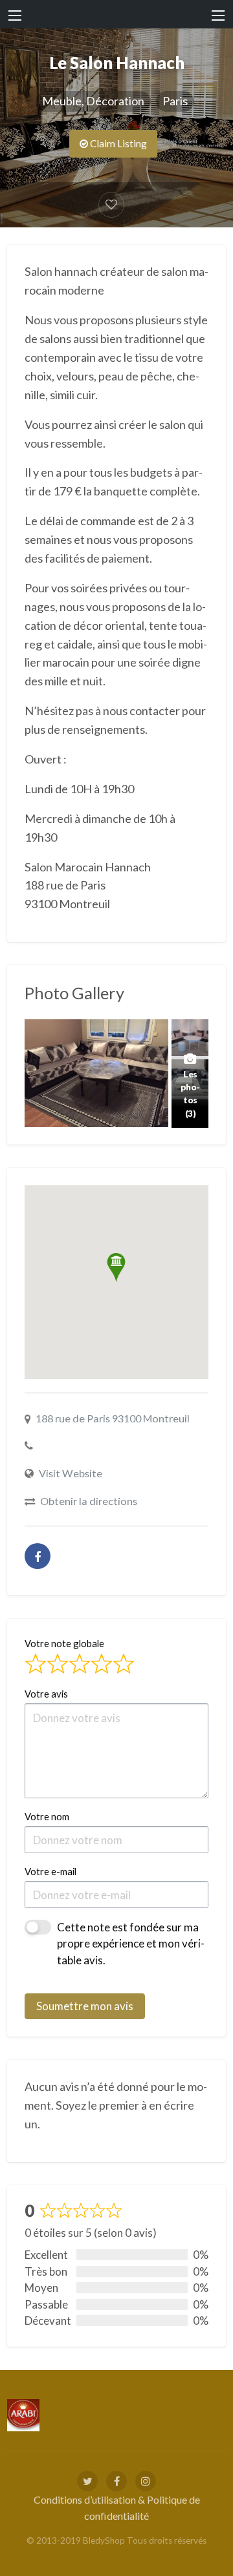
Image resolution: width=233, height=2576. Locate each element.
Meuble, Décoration (93, 101)
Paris (175, 101)
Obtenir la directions (89, 1501)
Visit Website (71, 1473)
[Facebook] (38, 1556)
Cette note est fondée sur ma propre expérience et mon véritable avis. (131, 1944)
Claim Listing (117, 143)
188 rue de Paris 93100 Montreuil (113, 1418)
